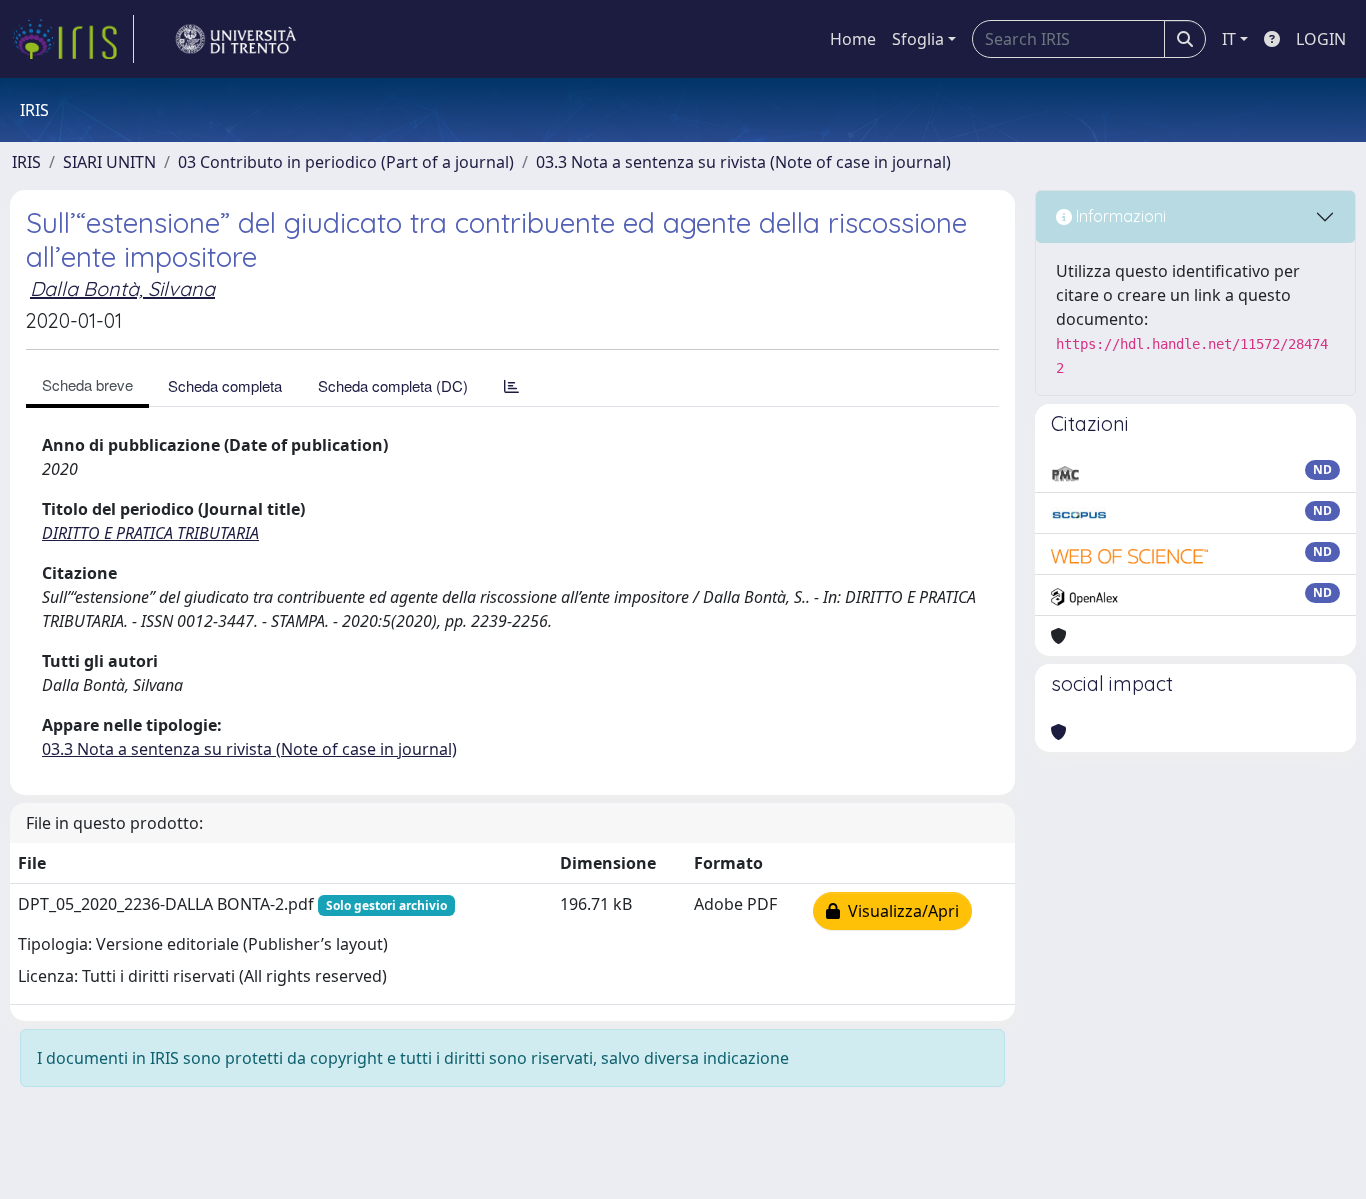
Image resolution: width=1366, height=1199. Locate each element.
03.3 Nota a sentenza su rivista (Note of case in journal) (743, 162)
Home (853, 39)
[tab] (511, 385)
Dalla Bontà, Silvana (122, 288)
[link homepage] (73, 39)
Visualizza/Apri (899, 911)
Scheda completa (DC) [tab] (393, 385)
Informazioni (1119, 216)
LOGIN (1321, 39)
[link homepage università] (236, 39)
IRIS (26, 162)
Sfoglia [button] (918, 39)
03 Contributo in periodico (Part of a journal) (346, 162)
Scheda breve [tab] (87, 384)
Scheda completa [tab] (225, 385)
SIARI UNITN (109, 162)
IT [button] (1229, 39)
